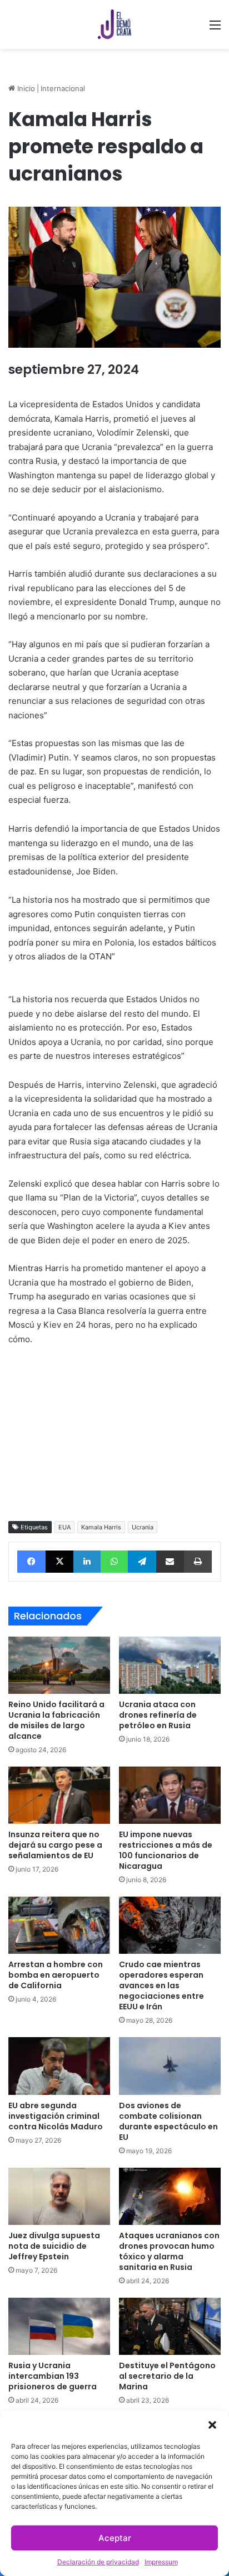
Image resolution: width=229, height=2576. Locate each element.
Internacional (63, 88)
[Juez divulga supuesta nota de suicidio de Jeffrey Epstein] (59, 2196)
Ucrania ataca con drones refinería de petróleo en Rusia (158, 1715)
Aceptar (115, 2538)
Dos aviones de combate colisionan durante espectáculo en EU (168, 2121)
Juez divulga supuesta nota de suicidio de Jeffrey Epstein (54, 2246)
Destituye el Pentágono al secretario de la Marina (167, 2376)
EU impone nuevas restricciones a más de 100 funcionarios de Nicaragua (166, 1850)
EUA (64, 1527)
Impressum (161, 2562)
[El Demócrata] (114, 24)
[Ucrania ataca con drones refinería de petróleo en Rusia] (170, 1665)
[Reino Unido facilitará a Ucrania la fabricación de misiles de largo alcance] (59, 1665)
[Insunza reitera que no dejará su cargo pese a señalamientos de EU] (59, 1795)
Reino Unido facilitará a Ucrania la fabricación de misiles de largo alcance (56, 1720)
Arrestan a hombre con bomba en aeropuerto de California (56, 1975)
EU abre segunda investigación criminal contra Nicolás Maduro (56, 2116)
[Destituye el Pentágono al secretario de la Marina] (170, 2326)
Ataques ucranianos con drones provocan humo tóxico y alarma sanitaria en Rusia (169, 2251)
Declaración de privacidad (98, 2562)
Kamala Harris (101, 1527)
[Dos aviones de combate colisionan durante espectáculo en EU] (170, 2066)
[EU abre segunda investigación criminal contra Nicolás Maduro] (59, 2066)
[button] (212, 2425)
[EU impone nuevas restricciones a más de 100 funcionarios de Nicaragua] (170, 1795)
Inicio (25, 88)
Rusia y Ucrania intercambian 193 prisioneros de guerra (53, 2376)
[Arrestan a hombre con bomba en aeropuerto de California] (59, 1925)
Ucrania (143, 1527)
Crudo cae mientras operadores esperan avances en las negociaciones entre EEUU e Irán (161, 1985)
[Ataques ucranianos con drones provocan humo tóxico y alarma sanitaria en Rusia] (170, 2196)
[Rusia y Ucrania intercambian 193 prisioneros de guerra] (59, 2326)
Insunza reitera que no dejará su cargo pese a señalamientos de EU (55, 1845)
